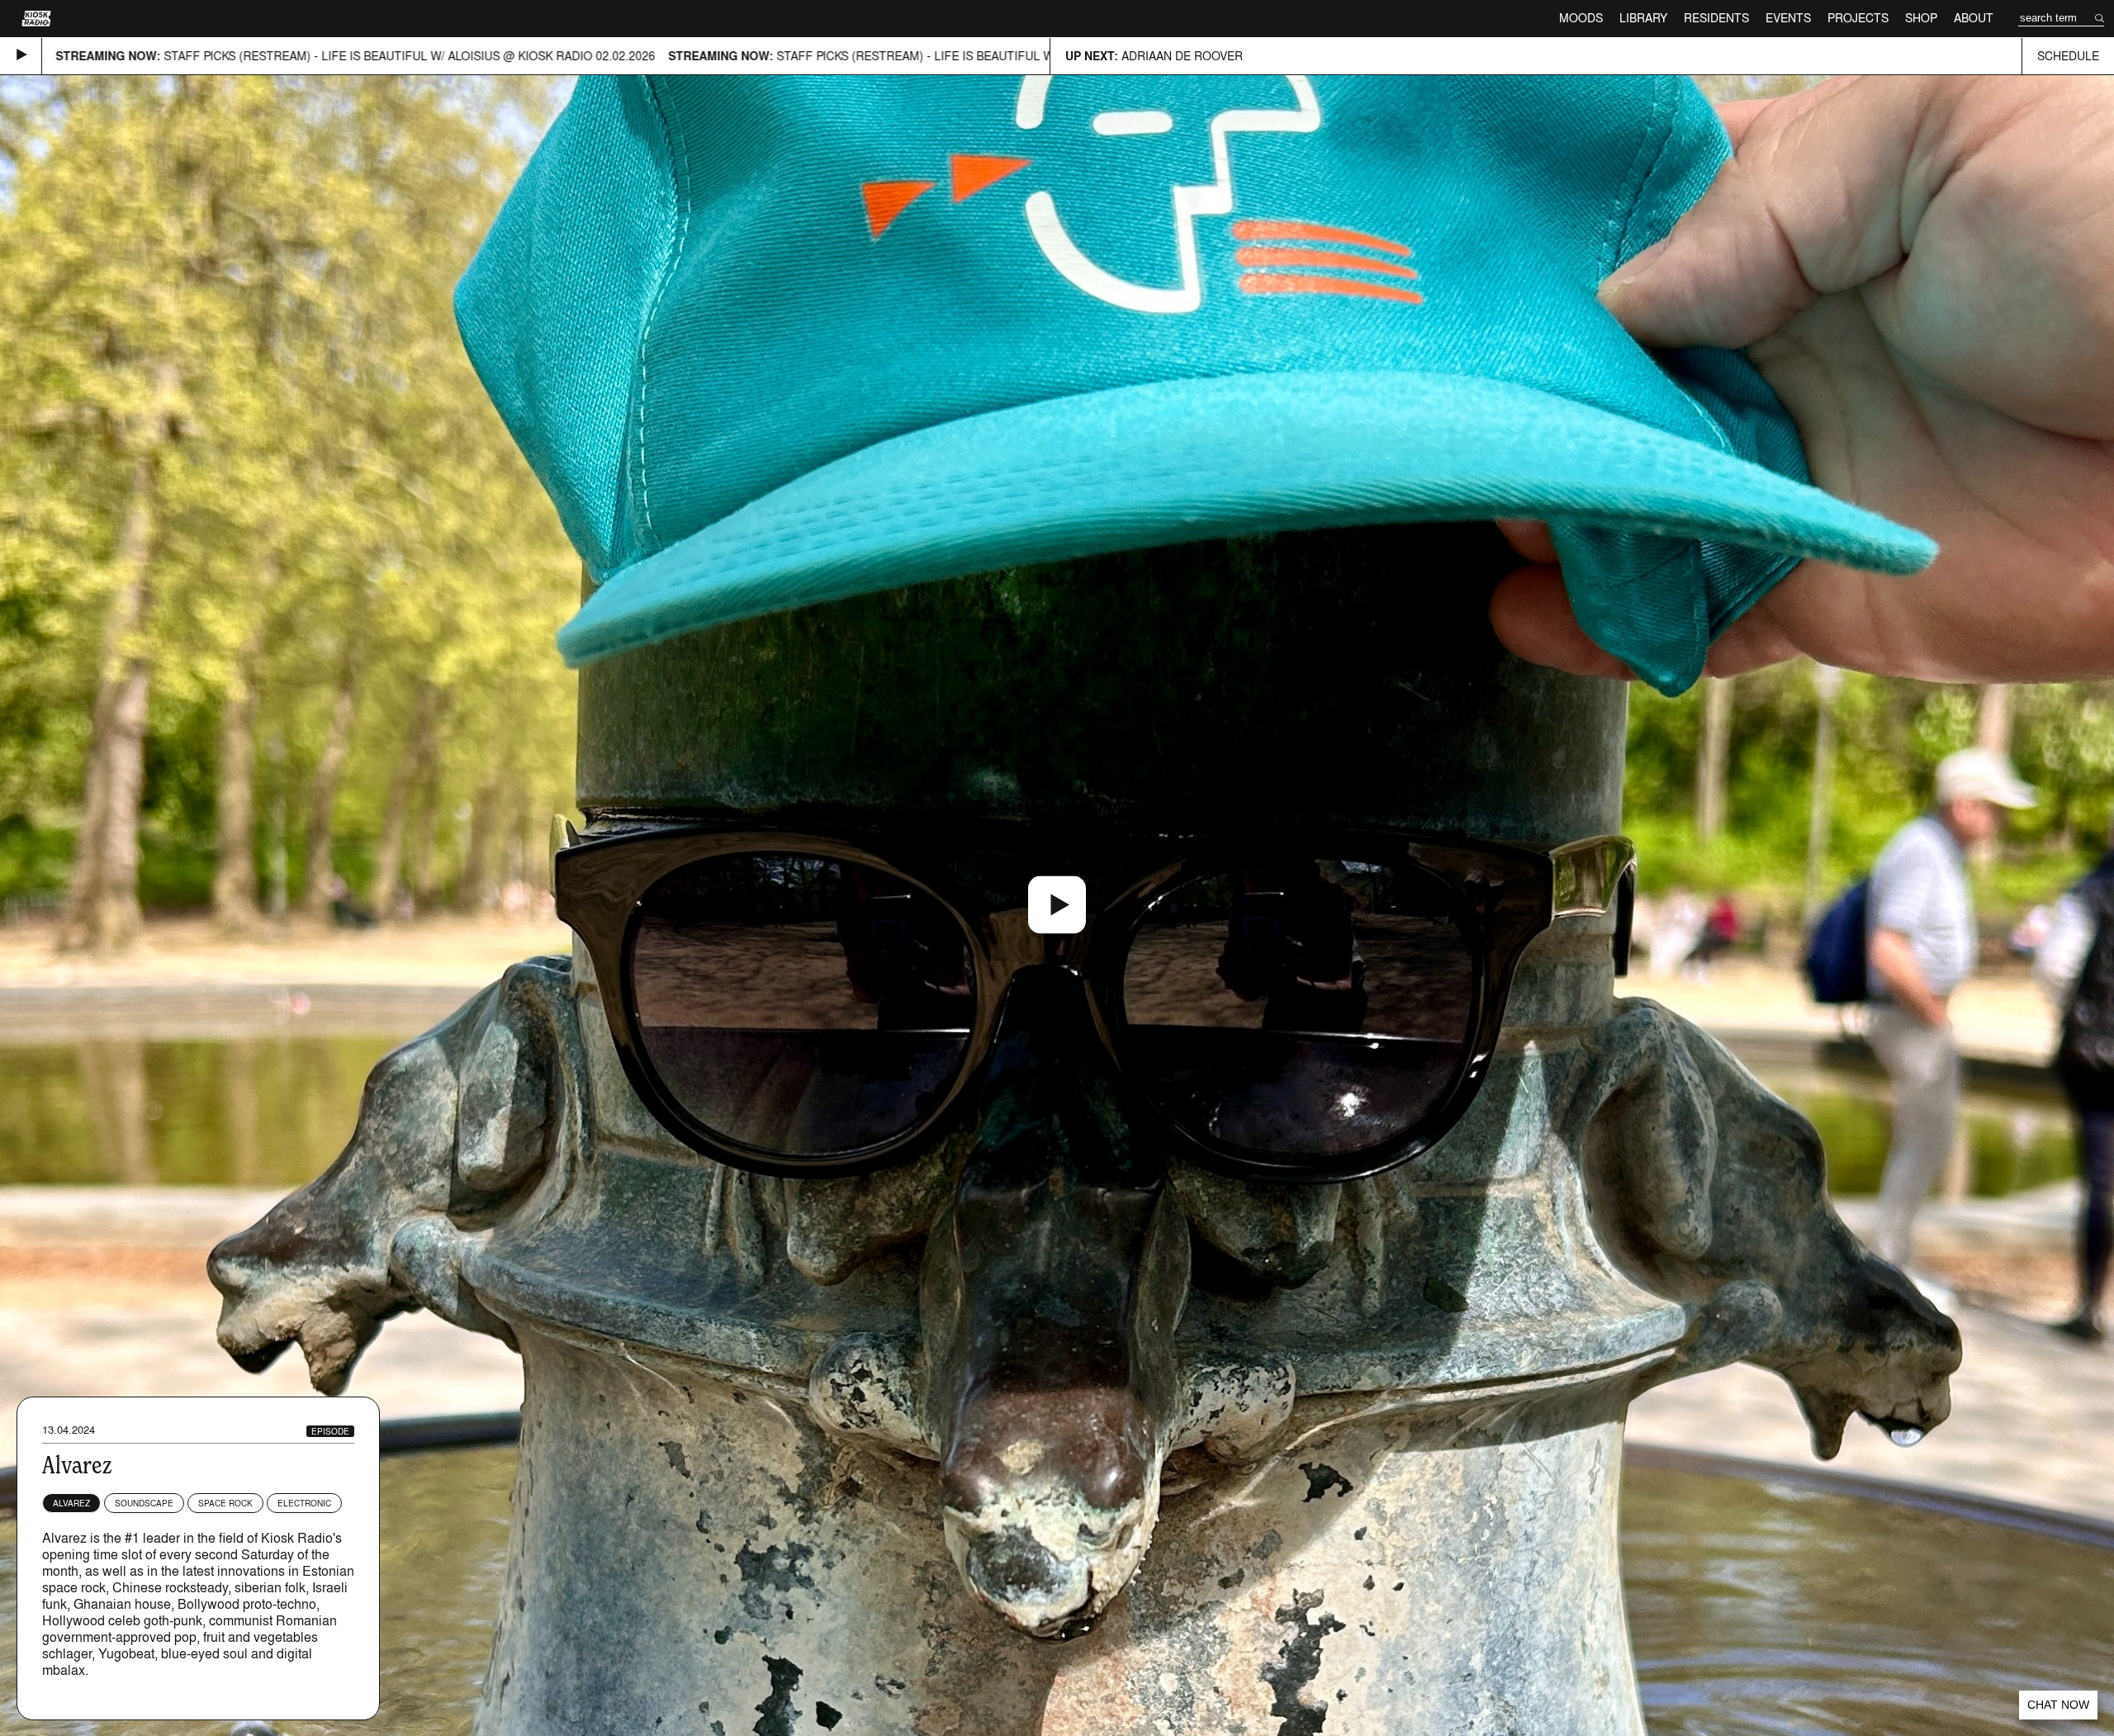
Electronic (304, 1503)
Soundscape (144, 1503)
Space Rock (225, 1503)
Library (1643, 18)
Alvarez (71, 1503)
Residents (1716, 18)
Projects (1858, 18)
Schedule (2068, 56)
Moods (1581, 18)
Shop (1921, 18)
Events (1788, 18)
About (1974, 18)
